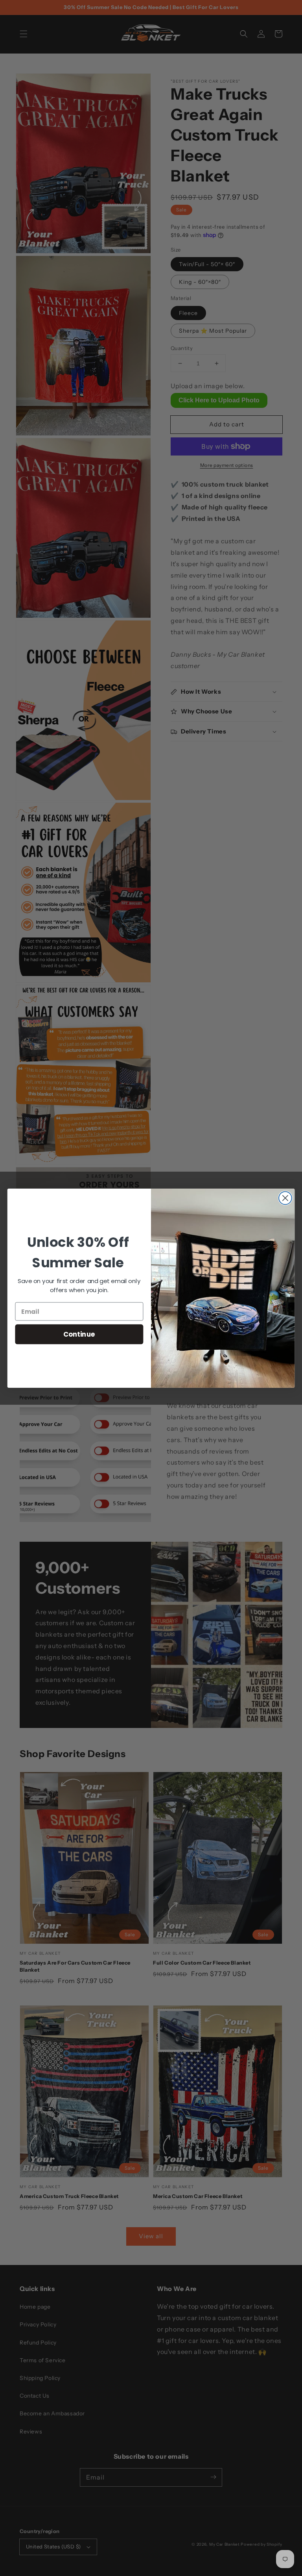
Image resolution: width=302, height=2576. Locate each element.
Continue (79, 1334)
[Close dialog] (285, 1198)
